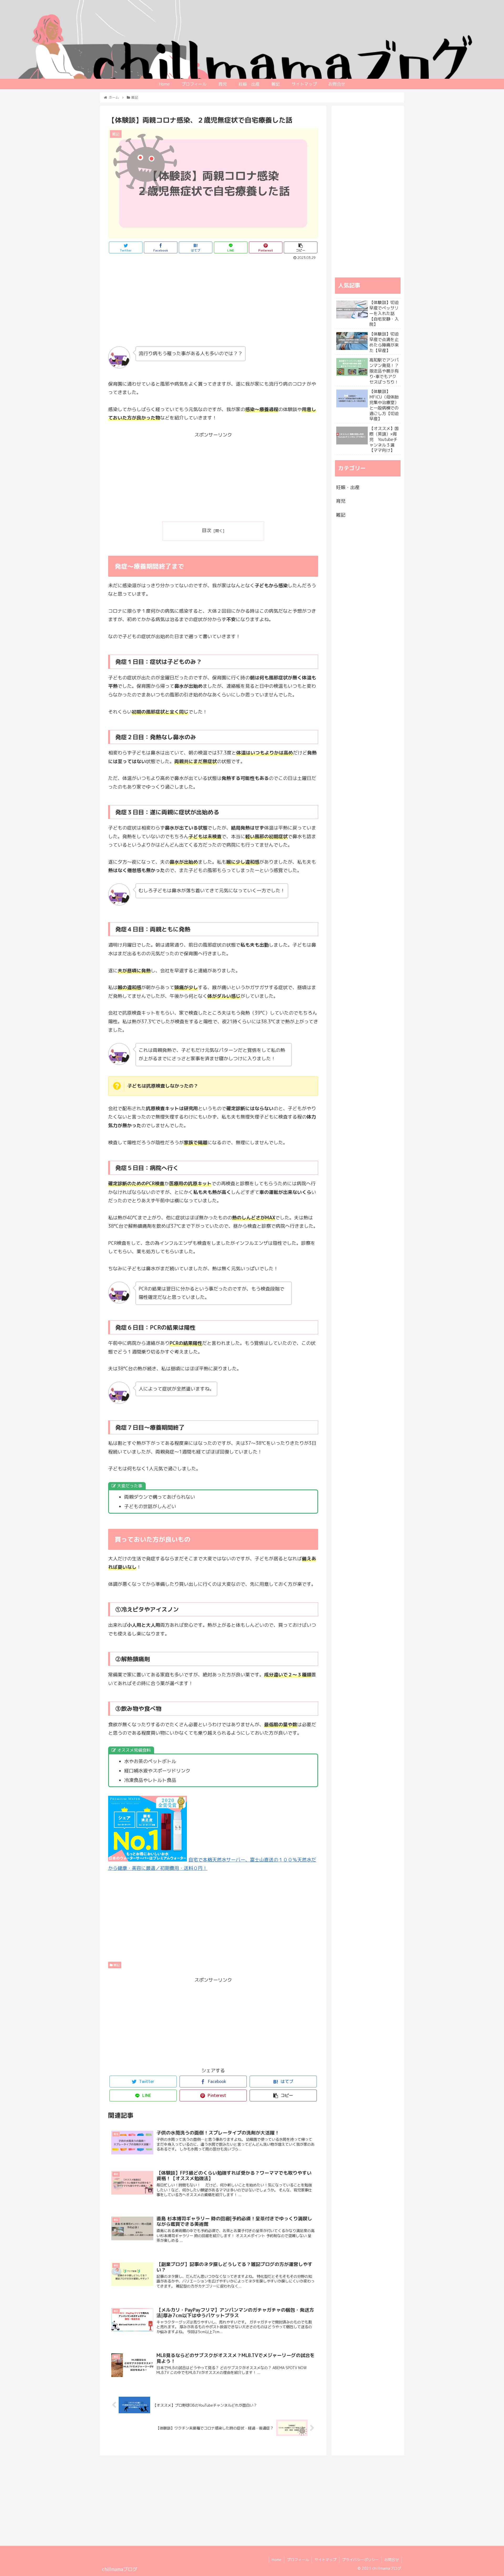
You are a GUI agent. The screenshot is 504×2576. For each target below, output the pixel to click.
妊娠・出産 (348, 487)
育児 (341, 501)
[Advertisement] (213, 301)
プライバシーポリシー (360, 2560)
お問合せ (392, 2560)
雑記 (116, 1965)
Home (277, 2560)
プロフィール (298, 2560)
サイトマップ (325, 2560)
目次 (207, 530)
